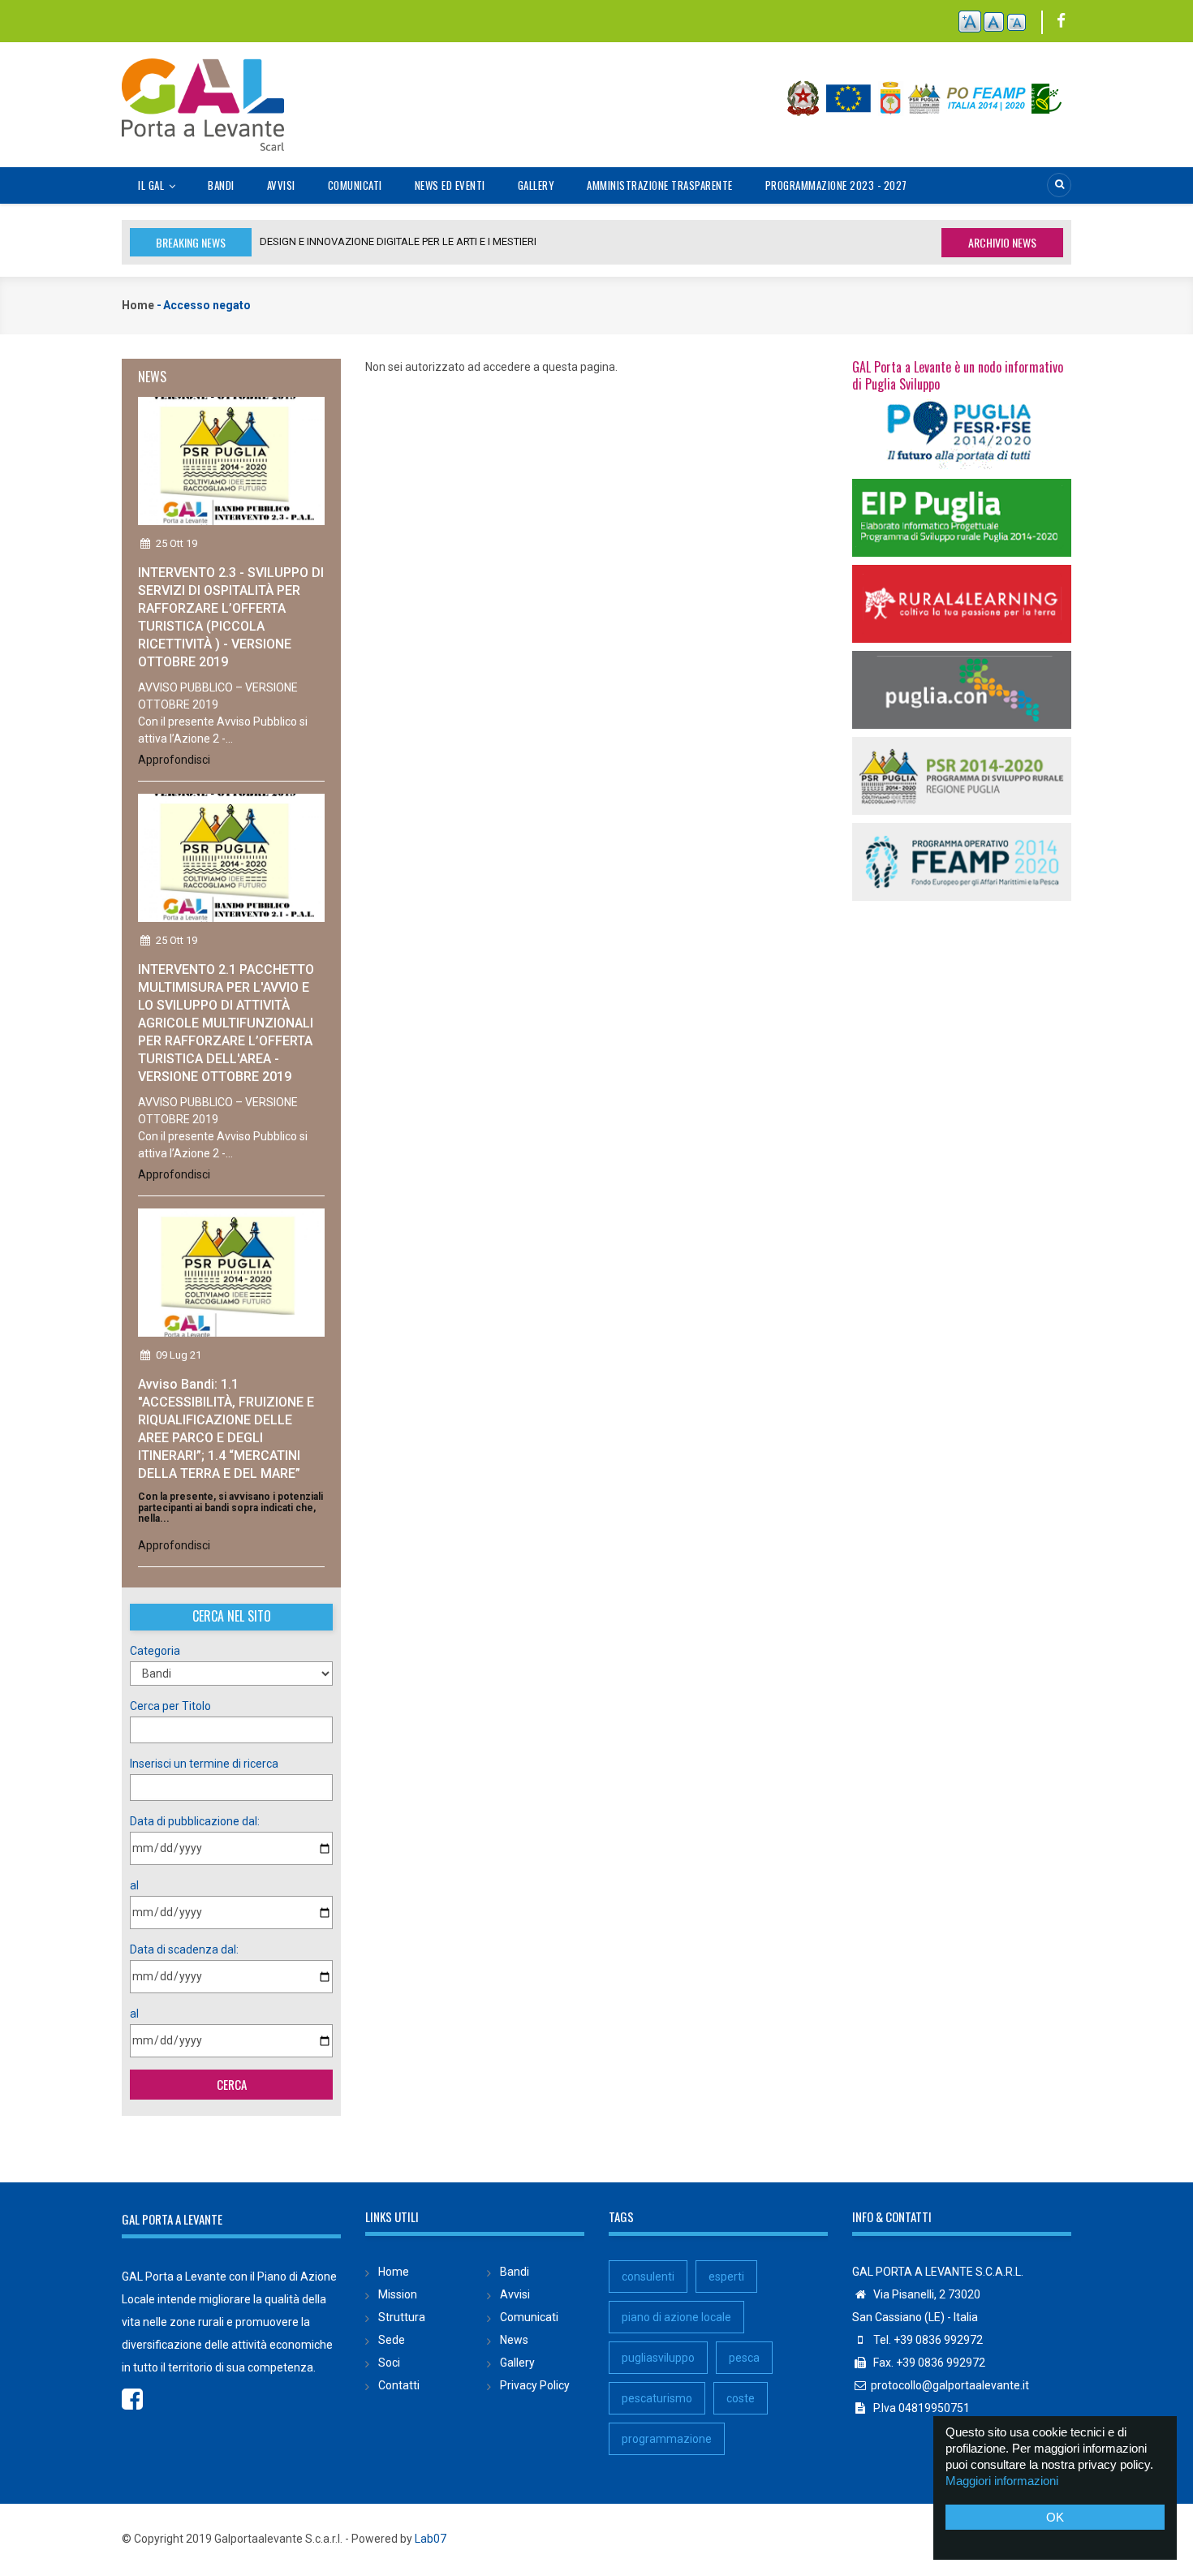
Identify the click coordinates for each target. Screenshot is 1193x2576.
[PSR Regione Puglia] (962, 775)
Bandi (221, 185)
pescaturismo (657, 2398)
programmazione (667, 2439)
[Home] (203, 96)
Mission (398, 2294)
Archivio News (1002, 242)
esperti (726, 2277)
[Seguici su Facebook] (1061, 22)
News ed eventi (450, 185)
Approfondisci (174, 760)
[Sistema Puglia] (962, 431)
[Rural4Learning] (962, 603)
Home (138, 305)
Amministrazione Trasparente (660, 185)
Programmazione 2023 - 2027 (836, 185)
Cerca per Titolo (170, 1706)
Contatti (399, 2385)
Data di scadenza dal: (184, 1949)
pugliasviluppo (658, 2358)
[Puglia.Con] (962, 689)
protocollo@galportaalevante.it (950, 2385)
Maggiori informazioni (1002, 2481)
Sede (392, 2340)
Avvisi (281, 185)
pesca (744, 2358)
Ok (1055, 2517)
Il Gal (153, 185)
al (134, 1885)
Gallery (536, 185)
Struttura (402, 2317)
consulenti (648, 2277)
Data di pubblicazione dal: (195, 1821)
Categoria (155, 1651)
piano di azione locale (676, 2317)
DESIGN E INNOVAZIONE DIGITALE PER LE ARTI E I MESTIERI (398, 241)
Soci (389, 2363)
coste (741, 2398)
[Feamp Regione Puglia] (962, 861)
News (514, 2340)
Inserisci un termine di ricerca (204, 1764)
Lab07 (431, 2539)
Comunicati (355, 185)
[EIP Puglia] (962, 517)
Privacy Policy (535, 2385)
